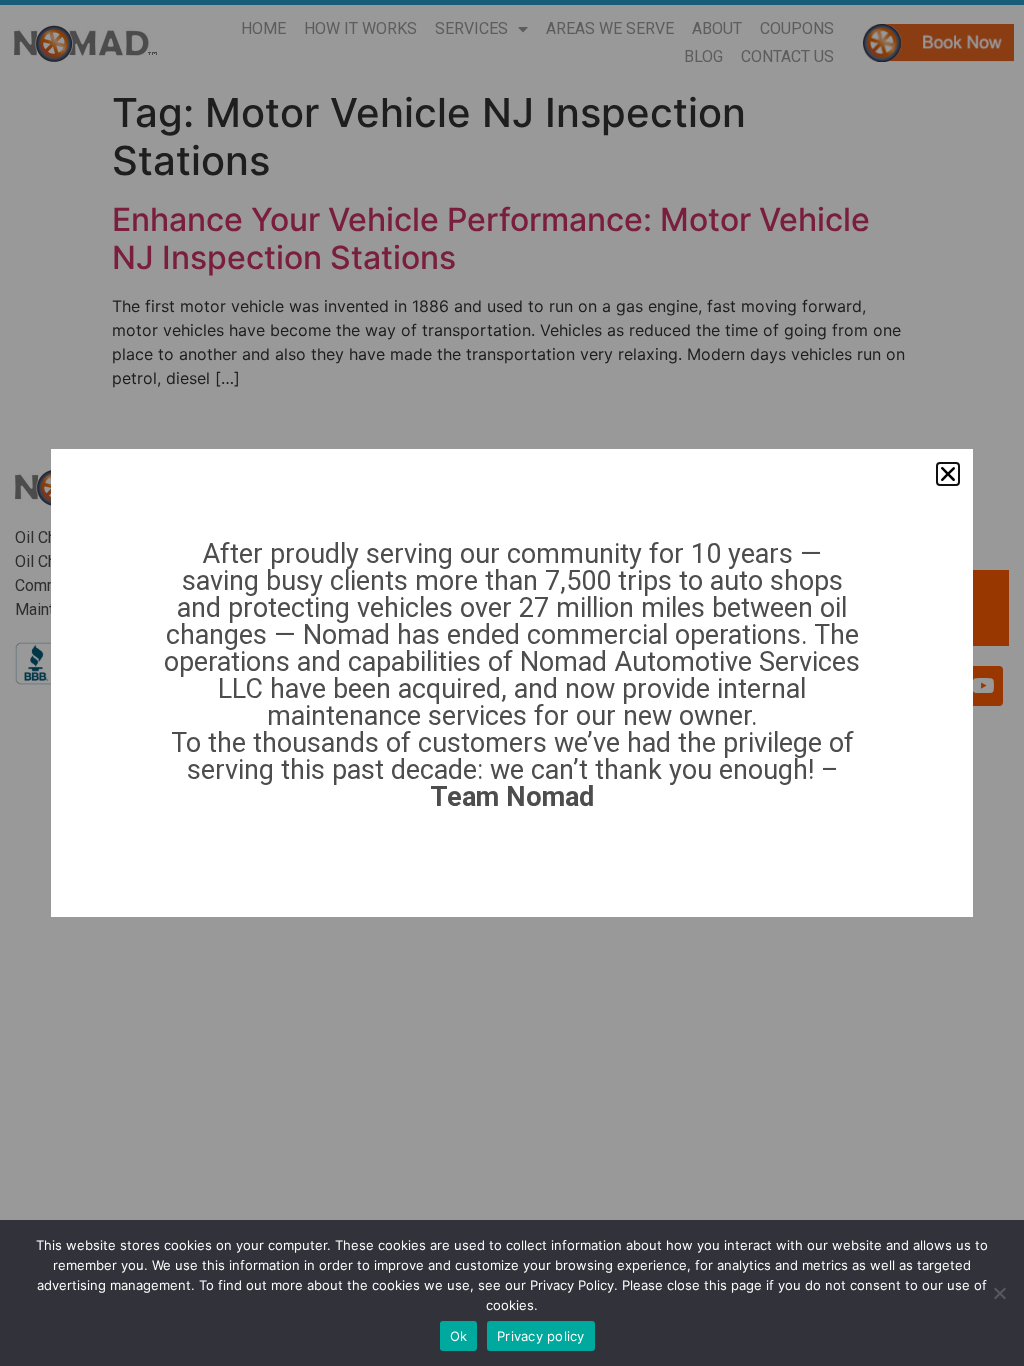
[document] (512, 683)
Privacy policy (541, 1336)
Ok (459, 1336)
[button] (948, 474)
